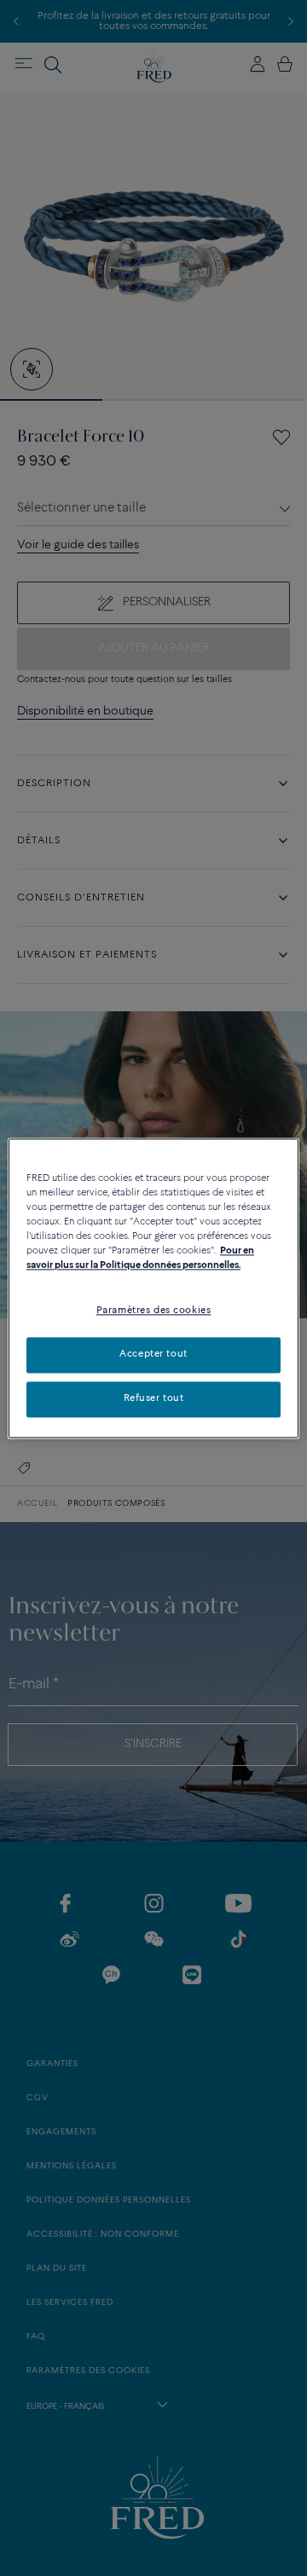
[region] (153, 1288)
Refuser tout (154, 1398)
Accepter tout (153, 1354)
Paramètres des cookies (154, 1311)
